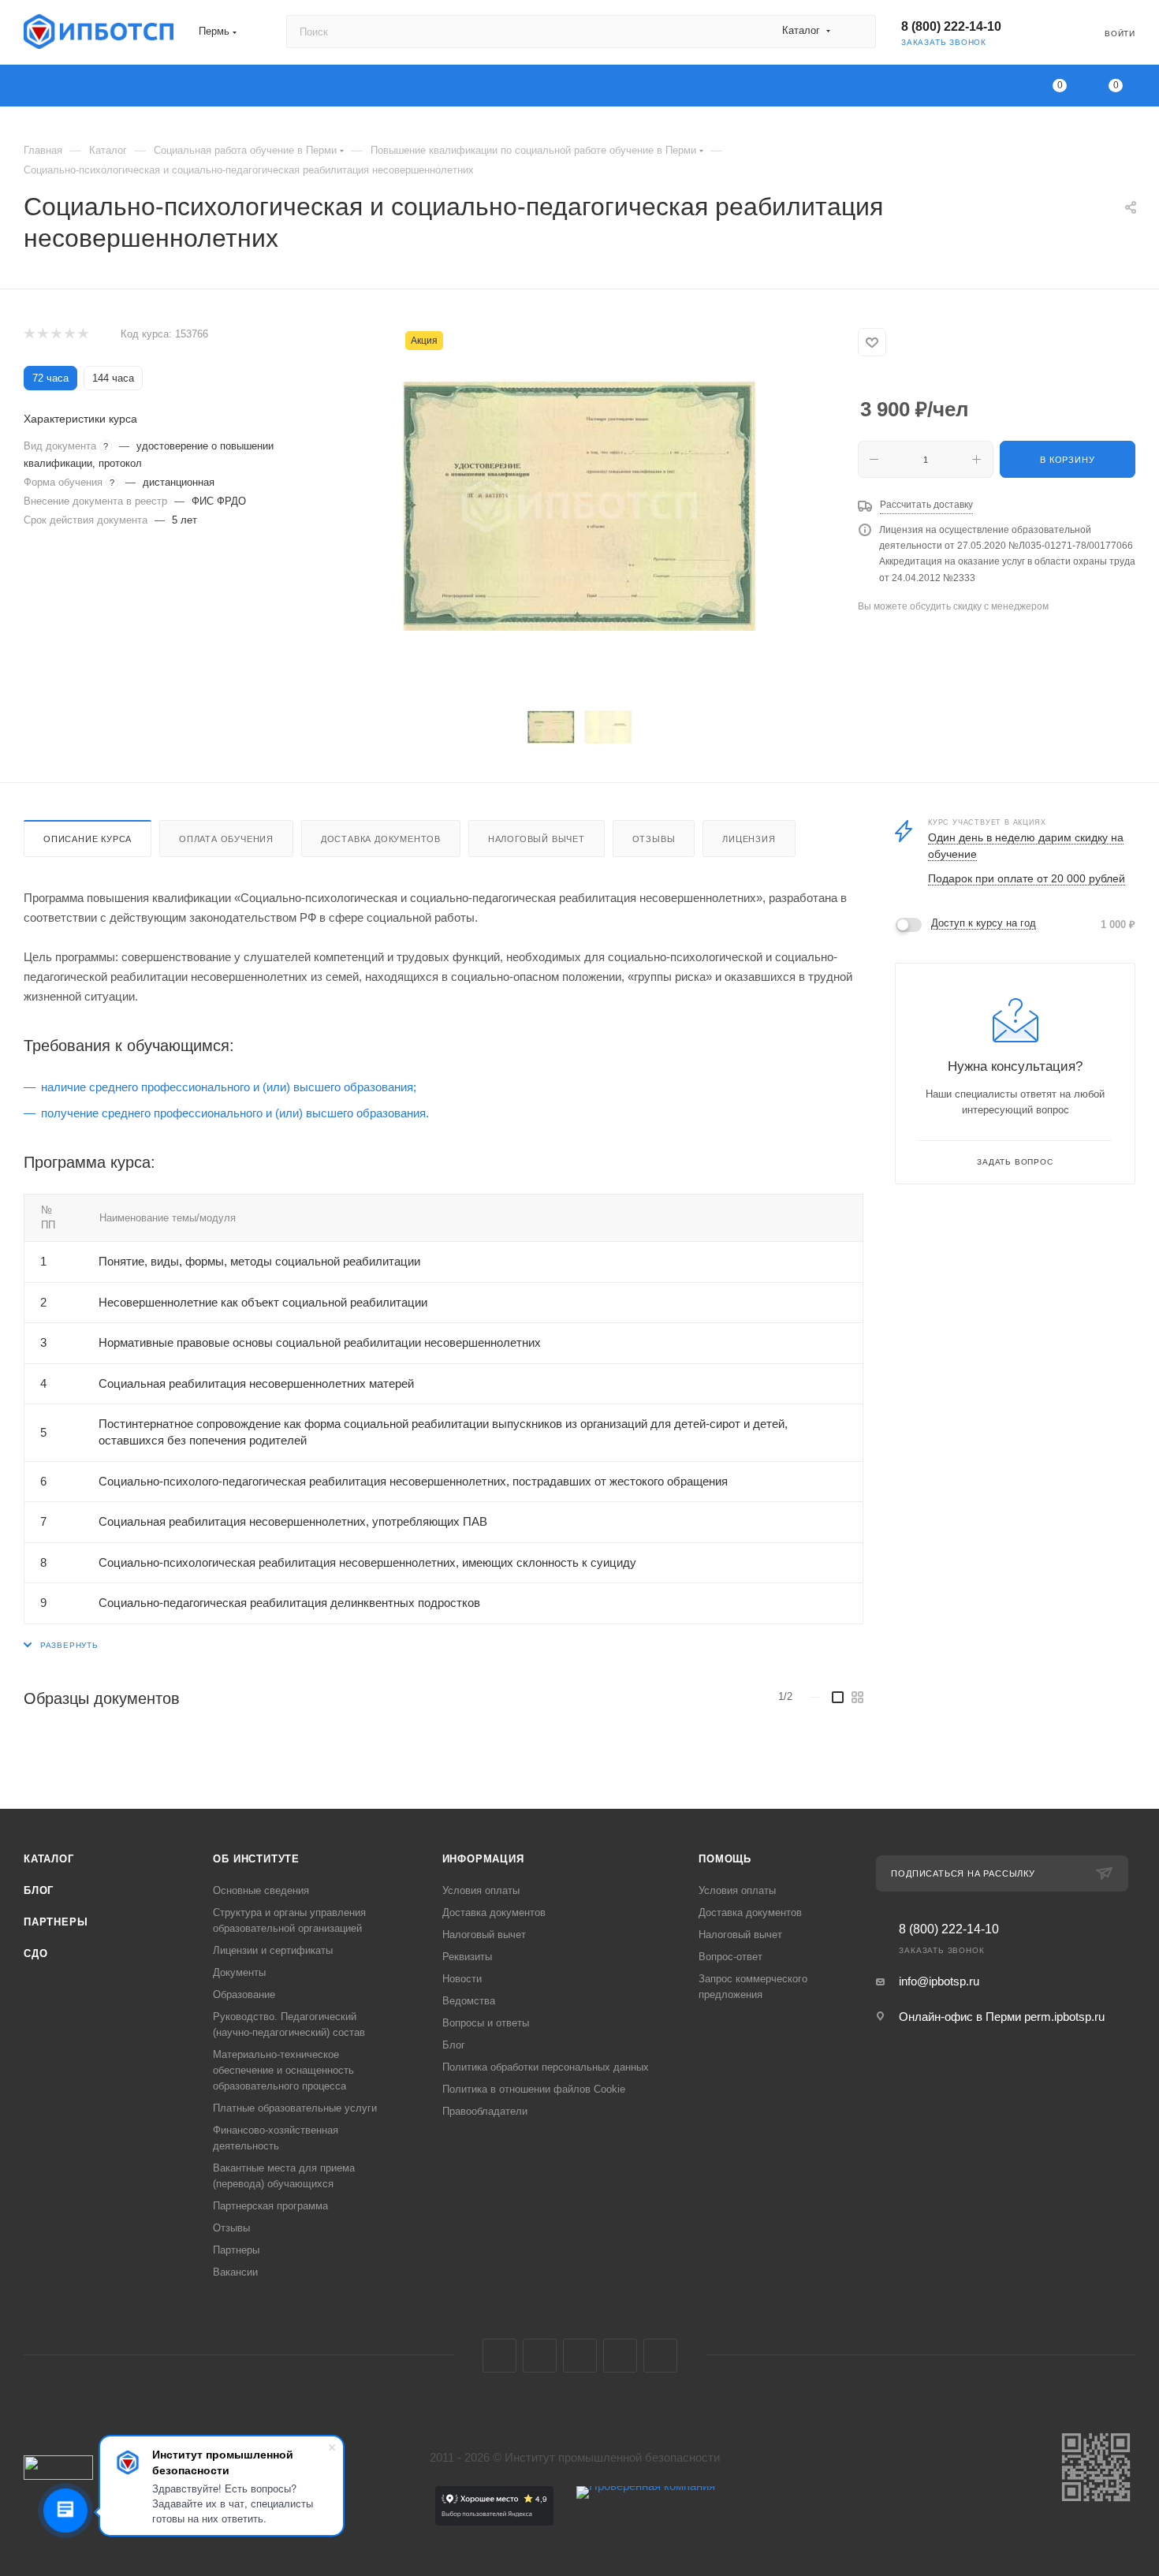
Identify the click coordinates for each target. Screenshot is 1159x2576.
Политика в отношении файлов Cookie (534, 2089)
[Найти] (857, 32)
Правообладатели (485, 2111)
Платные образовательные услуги (295, 2108)
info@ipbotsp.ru (939, 1981)
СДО (35, 1953)
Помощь (725, 1859)
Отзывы (654, 839)
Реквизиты (467, 1957)
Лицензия (749, 839)
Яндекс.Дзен (660, 2356)
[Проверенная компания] (646, 2521)
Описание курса (88, 839)
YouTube (580, 2356)
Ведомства (469, 2001)
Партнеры (56, 1922)
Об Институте (256, 1859)
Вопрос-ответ (730, 1957)
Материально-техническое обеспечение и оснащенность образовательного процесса (283, 2070)
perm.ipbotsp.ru (1064, 2017)
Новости (462, 1979)
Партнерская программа (270, 2206)
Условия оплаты (481, 1890)
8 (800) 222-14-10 (951, 26)
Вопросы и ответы (486, 2023)
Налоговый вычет (537, 839)
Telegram (540, 2356)
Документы (239, 1972)
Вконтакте (499, 2356)
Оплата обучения (226, 839)
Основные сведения (261, 1890)
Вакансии (235, 2272)
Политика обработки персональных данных (546, 2067)
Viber (620, 2356)
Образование (244, 1994)
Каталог (49, 1859)
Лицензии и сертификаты (273, 1950)
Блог (39, 1890)
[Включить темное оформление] (1045, 32)
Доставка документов (381, 839)
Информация (483, 1859)
